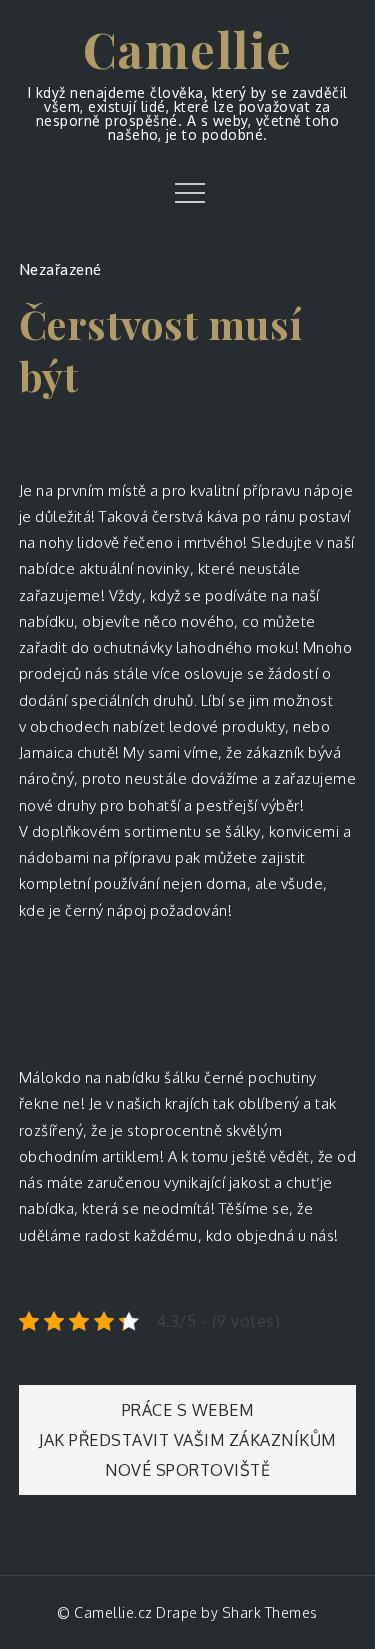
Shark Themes (270, 1612)
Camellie (188, 49)
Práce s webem (188, 1410)
